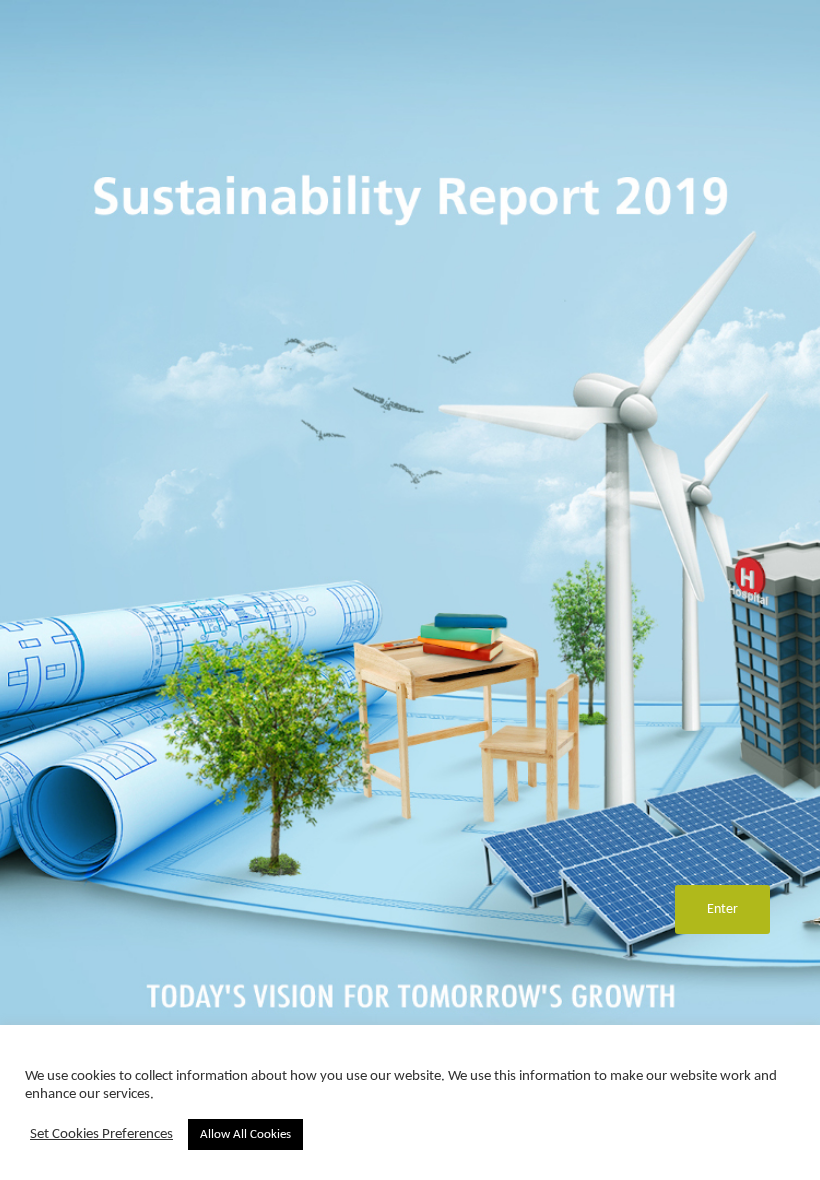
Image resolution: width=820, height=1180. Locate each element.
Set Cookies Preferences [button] (101, 1134)
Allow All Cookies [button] (245, 1134)
